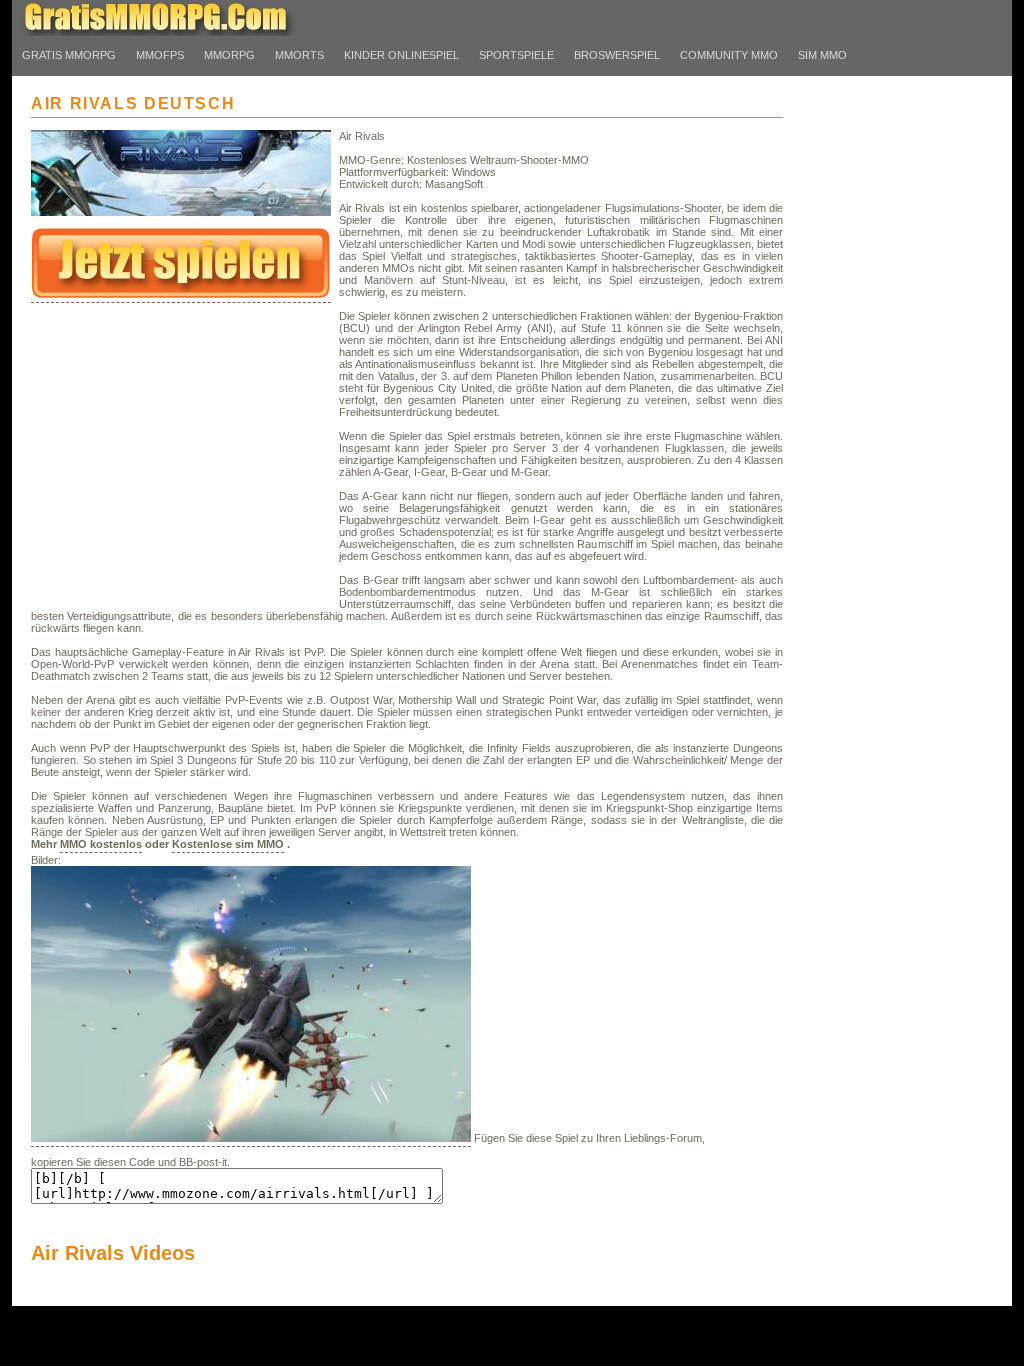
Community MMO (729, 55)
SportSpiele (516, 55)
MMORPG (229, 55)
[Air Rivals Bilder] (251, 1139)
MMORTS (299, 55)
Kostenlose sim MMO (228, 844)
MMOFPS (160, 55)
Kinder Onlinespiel (401, 55)
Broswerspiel (617, 55)
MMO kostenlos (101, 844)
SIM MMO (822, 55)
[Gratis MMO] (172, 32)
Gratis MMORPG (69, 55)
